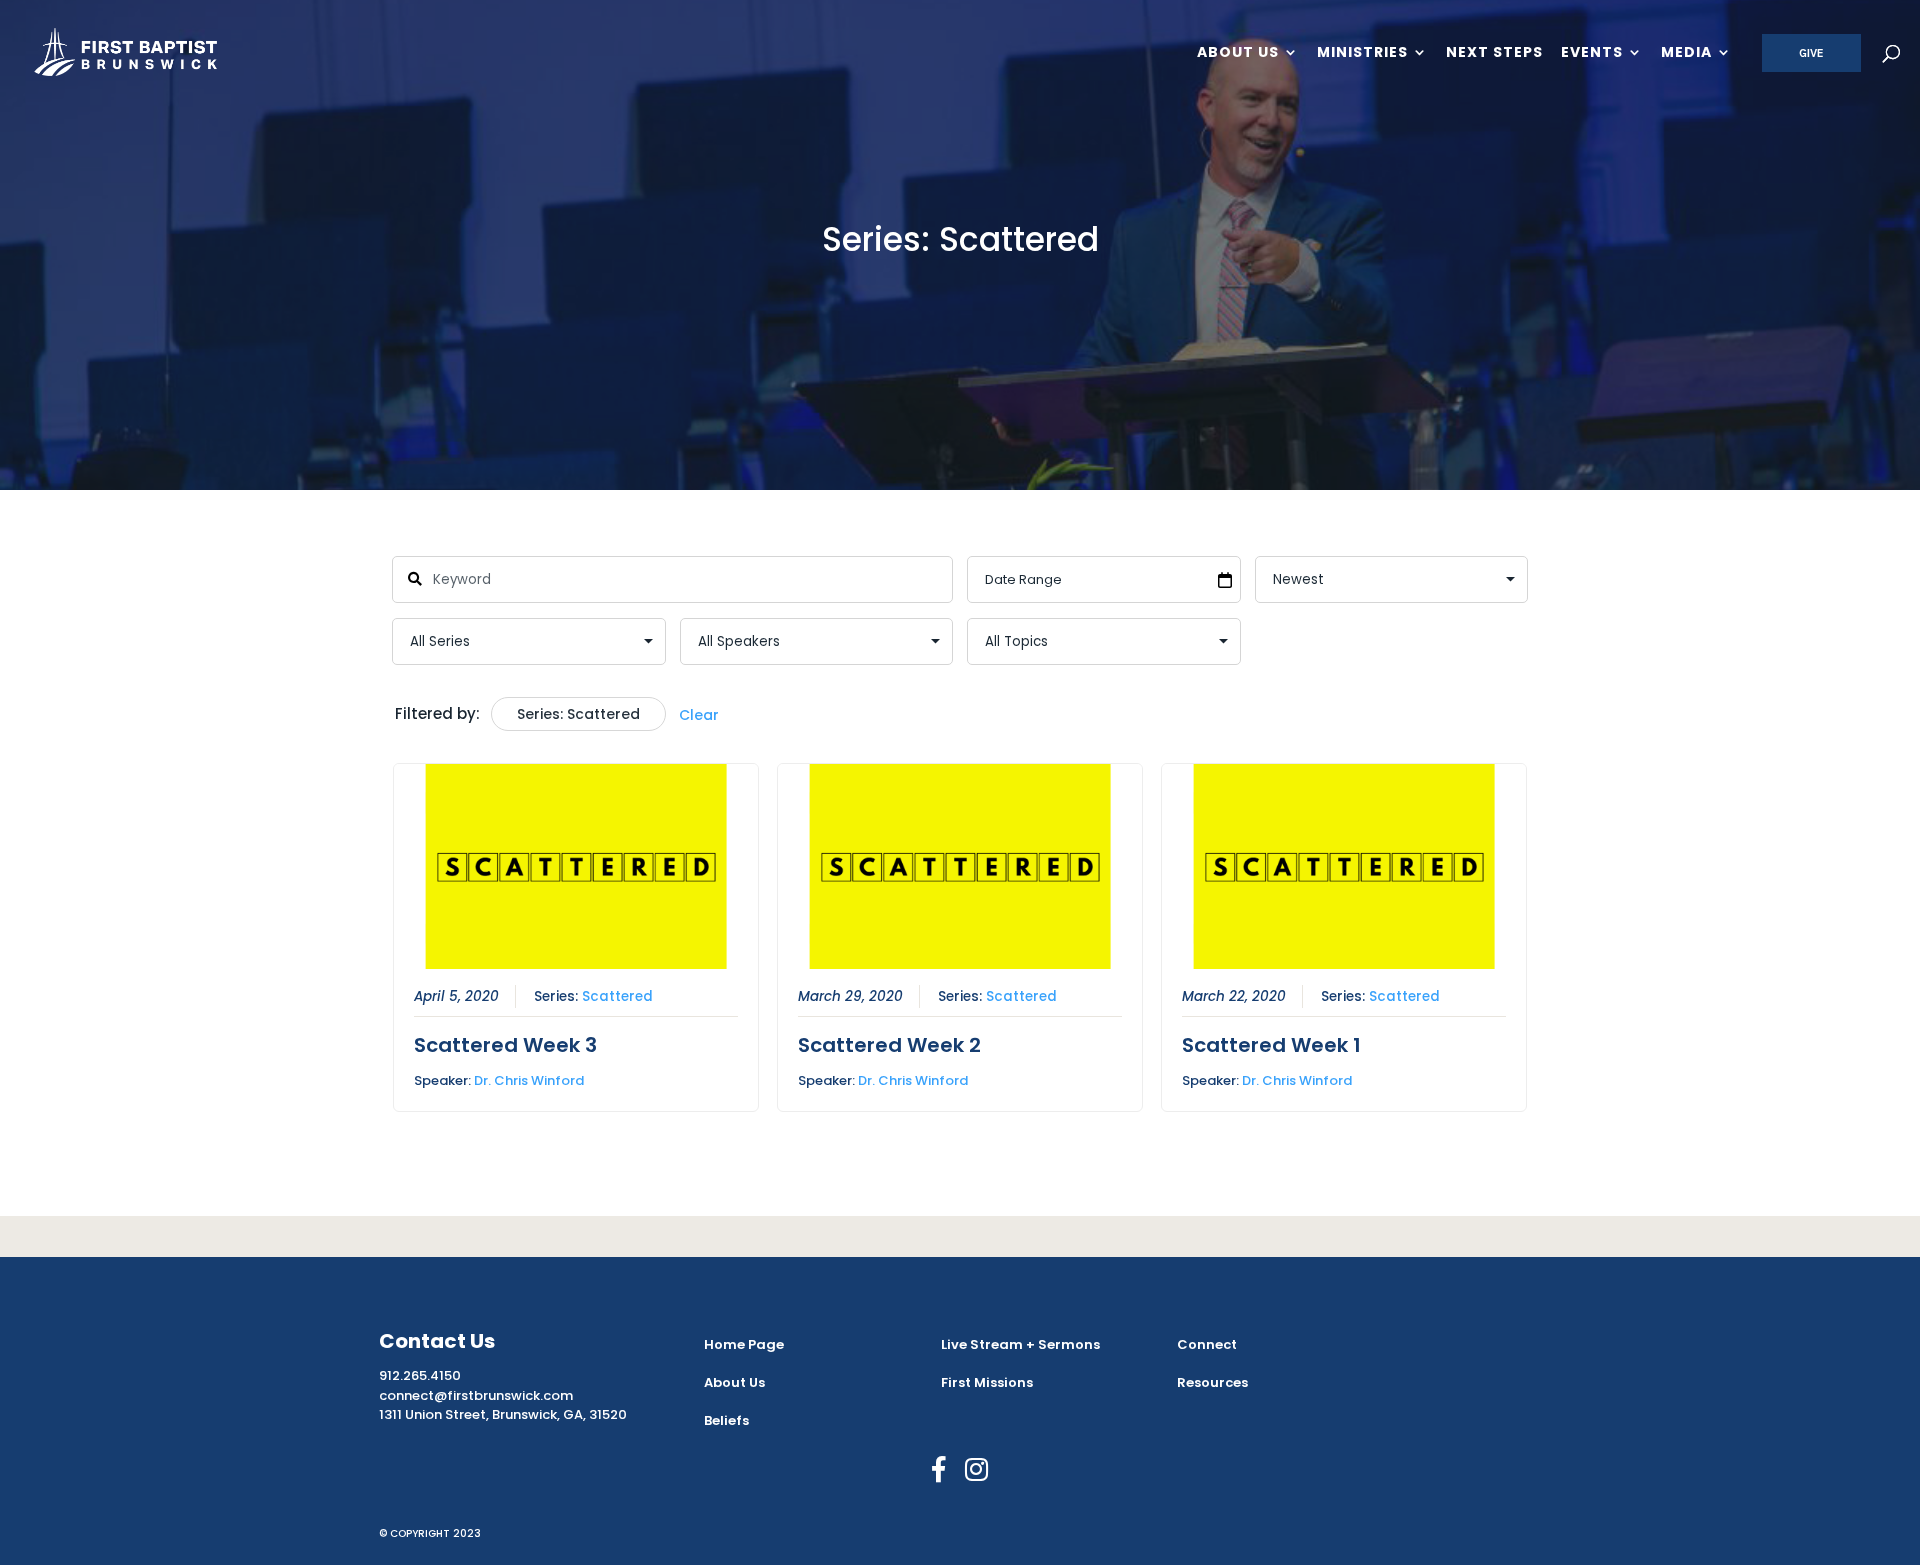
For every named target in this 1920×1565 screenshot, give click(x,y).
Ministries (1362, 53)
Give (1811, 53)
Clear (699, 715)
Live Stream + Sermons (1020, 1344)
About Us (1238, 53)
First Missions (987, 1382)
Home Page (744, 1344)
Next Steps (1494, 53)
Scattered (617, 996)
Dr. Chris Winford (529, 1080)
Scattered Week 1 (1271, 1045)
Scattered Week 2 (889, 1045)
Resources (1212, 1382)
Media (1686, 53)
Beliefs (726, 1420)
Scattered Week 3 (505, 1045)
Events (1592, 53)
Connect (1207, 1344)
